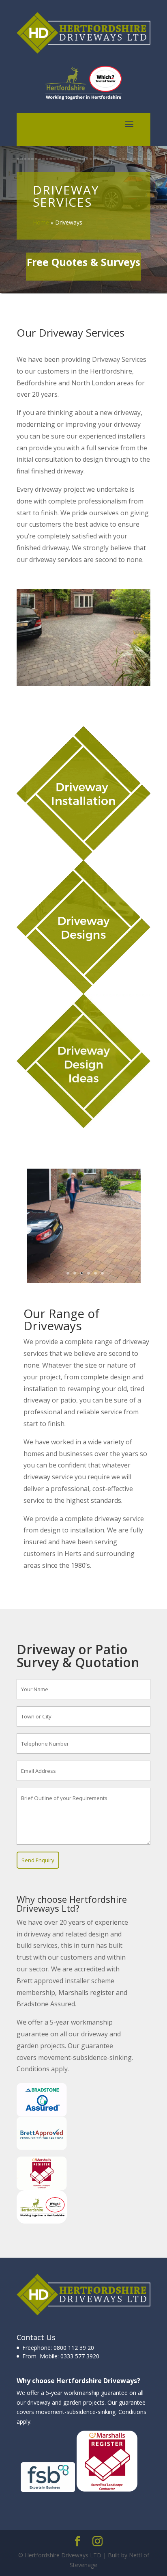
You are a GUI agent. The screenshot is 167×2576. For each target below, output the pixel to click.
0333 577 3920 (79, 2356)
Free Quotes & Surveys (83, 262)
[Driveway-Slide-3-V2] (84, 1281)
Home (41, 222)
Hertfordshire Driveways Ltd (72, 1904)
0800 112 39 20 (74, 2348)
